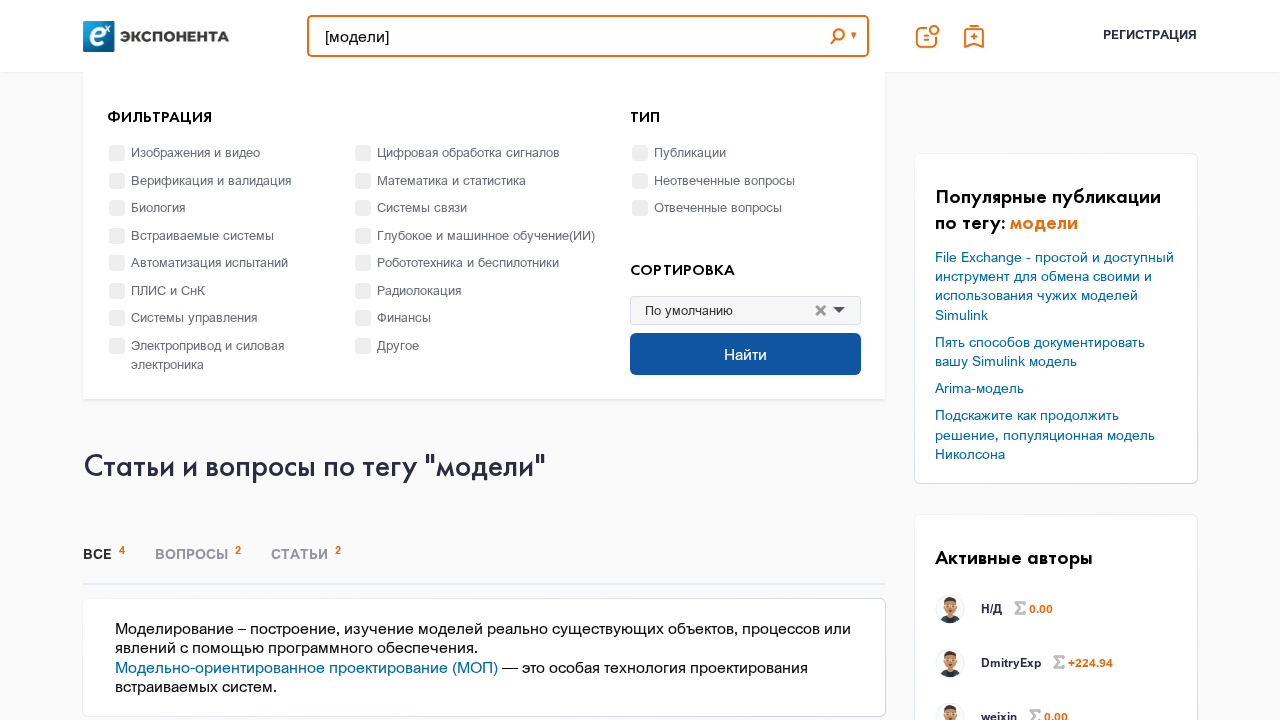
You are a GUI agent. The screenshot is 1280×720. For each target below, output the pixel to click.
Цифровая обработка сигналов (468, 152)
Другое (398, 345)
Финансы (404, 317)
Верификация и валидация (211, 180)
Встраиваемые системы (202, 235)
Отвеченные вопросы (718, 207)
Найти (745, 354)
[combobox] (774, 310)
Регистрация (1150, 34)
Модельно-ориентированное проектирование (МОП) (306, 667)
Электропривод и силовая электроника (207, 355)
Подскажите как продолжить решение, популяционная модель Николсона (1045, 433)
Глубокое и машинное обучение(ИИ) (486, 235)
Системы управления (194, 317)
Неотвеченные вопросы (724, 180)
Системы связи (422, 207)
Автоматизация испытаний (209, 262)
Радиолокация (419, 290)
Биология (158, 207)
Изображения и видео (195, 152)
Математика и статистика (451, 180)
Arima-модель (979, 387)
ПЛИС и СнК (168, 290)
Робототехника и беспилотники (468, 262)
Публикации (690, 152)
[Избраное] (975, 36)
